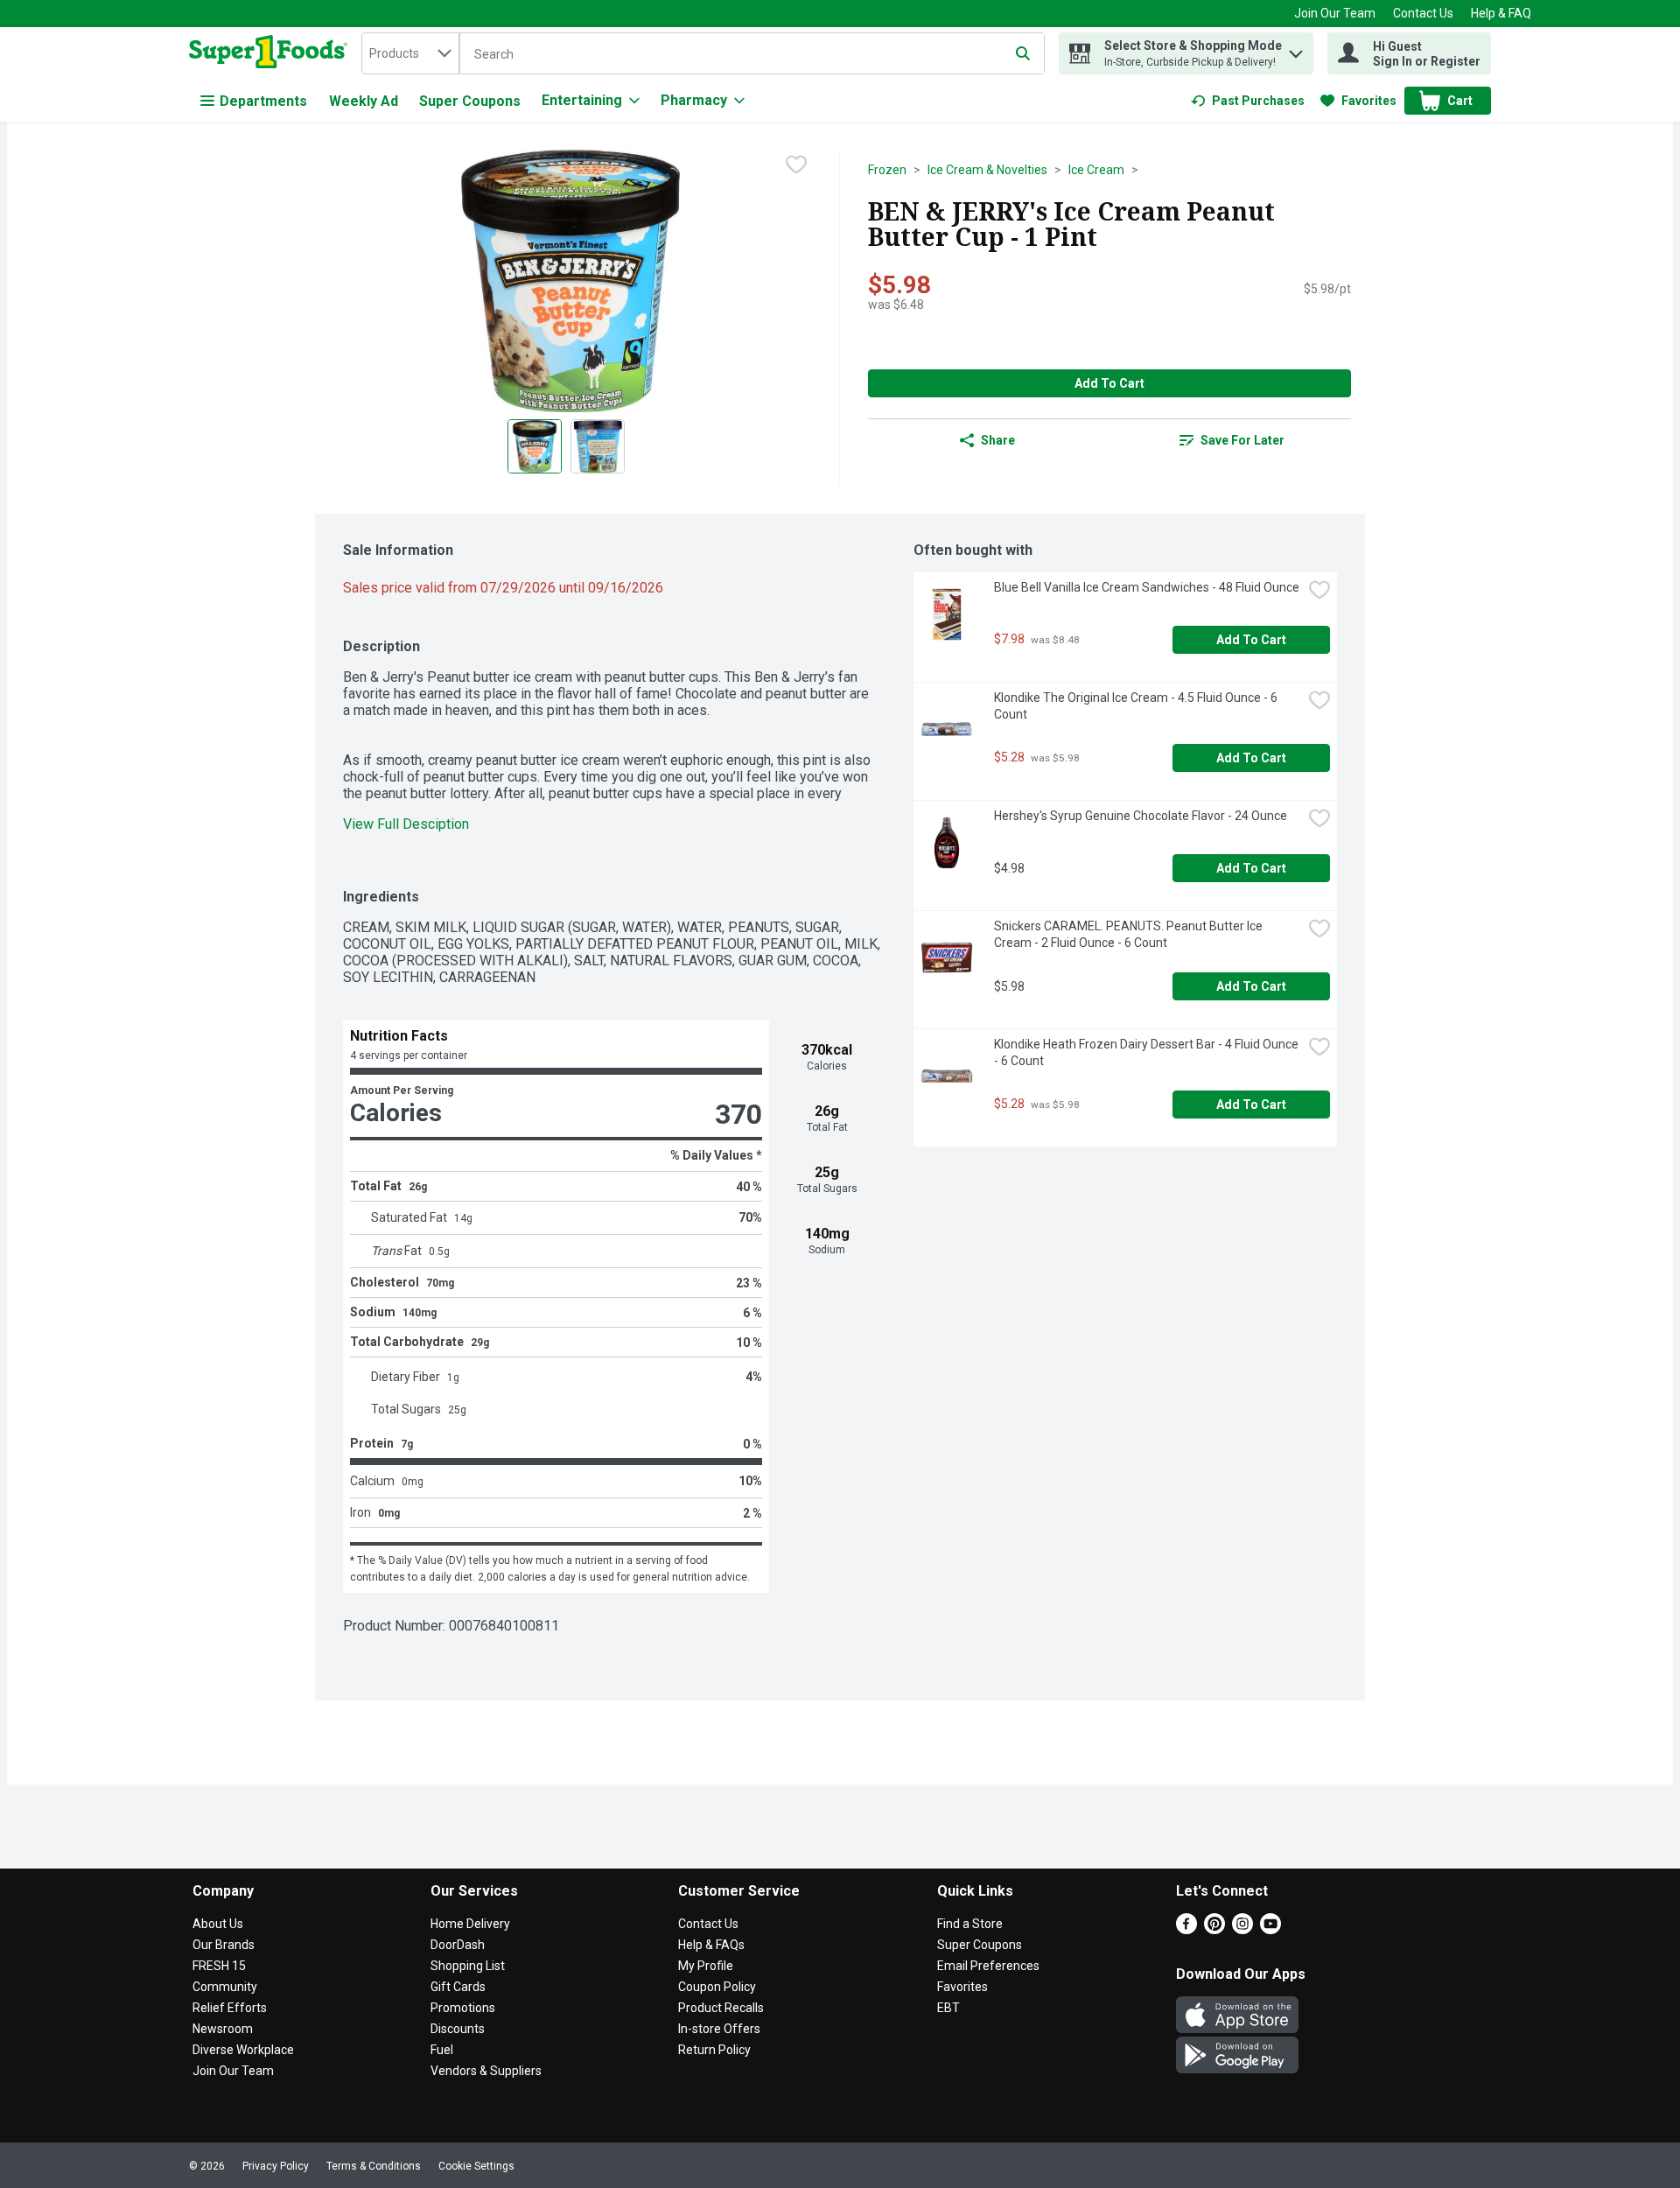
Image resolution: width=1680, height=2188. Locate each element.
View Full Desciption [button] (406, 824)
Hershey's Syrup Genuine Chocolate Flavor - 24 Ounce (1141, 816)
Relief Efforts (230, 2008)
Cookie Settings (476, 2166)
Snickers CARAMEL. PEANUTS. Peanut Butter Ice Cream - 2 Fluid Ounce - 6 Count (1130, 934)
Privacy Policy (276, 2166)
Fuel (442, 2050)
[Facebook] (1186, 1929)
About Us (218, 1924)
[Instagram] (1242, 1929)
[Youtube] (1270, 1929)
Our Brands (224, 1945)
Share (998, 440)
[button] (1296, 49)
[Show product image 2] (598, 446)
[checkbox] (796, 165)
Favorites (962, 1987)
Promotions (463, 2008)
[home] (272, 53)
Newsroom (223, 2029)
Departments (263, 101)
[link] (1248, 101)
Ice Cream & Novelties (987, 170)
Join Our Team (1335, 13)
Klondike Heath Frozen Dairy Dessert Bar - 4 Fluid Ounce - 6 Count (1148, 1052)
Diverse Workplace (243, 2050)
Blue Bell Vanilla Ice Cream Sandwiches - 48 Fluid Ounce (1147, 587)
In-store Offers (719, 2029)
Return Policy (714, 2050)
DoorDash (458, 1945)
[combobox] (410, 53)
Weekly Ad (364, 101)
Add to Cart (1109, 383)
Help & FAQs (711, 1945)
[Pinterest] (1214, 1929)
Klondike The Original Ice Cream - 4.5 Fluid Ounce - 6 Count (1137, 706)
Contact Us (1423, 13)
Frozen (887, 170)
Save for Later (1242, 440)
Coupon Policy (717, 1987)
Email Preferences (988, 1966)
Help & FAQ (1501, 13)
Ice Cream (1096, 170)
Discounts (458, 2029)
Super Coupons (470, 101)
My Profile (706, 1966)
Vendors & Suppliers (486, 2071)
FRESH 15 (219, 1966)
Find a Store (970, 1924)
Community (225, 1987)
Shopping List (468, 1966)
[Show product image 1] (535, 446)
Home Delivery (470, 1924)
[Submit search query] (1023, 53)
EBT (948, 2008)
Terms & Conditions (374, 2166)
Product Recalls (721, 2008)
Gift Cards (458, 1987)
